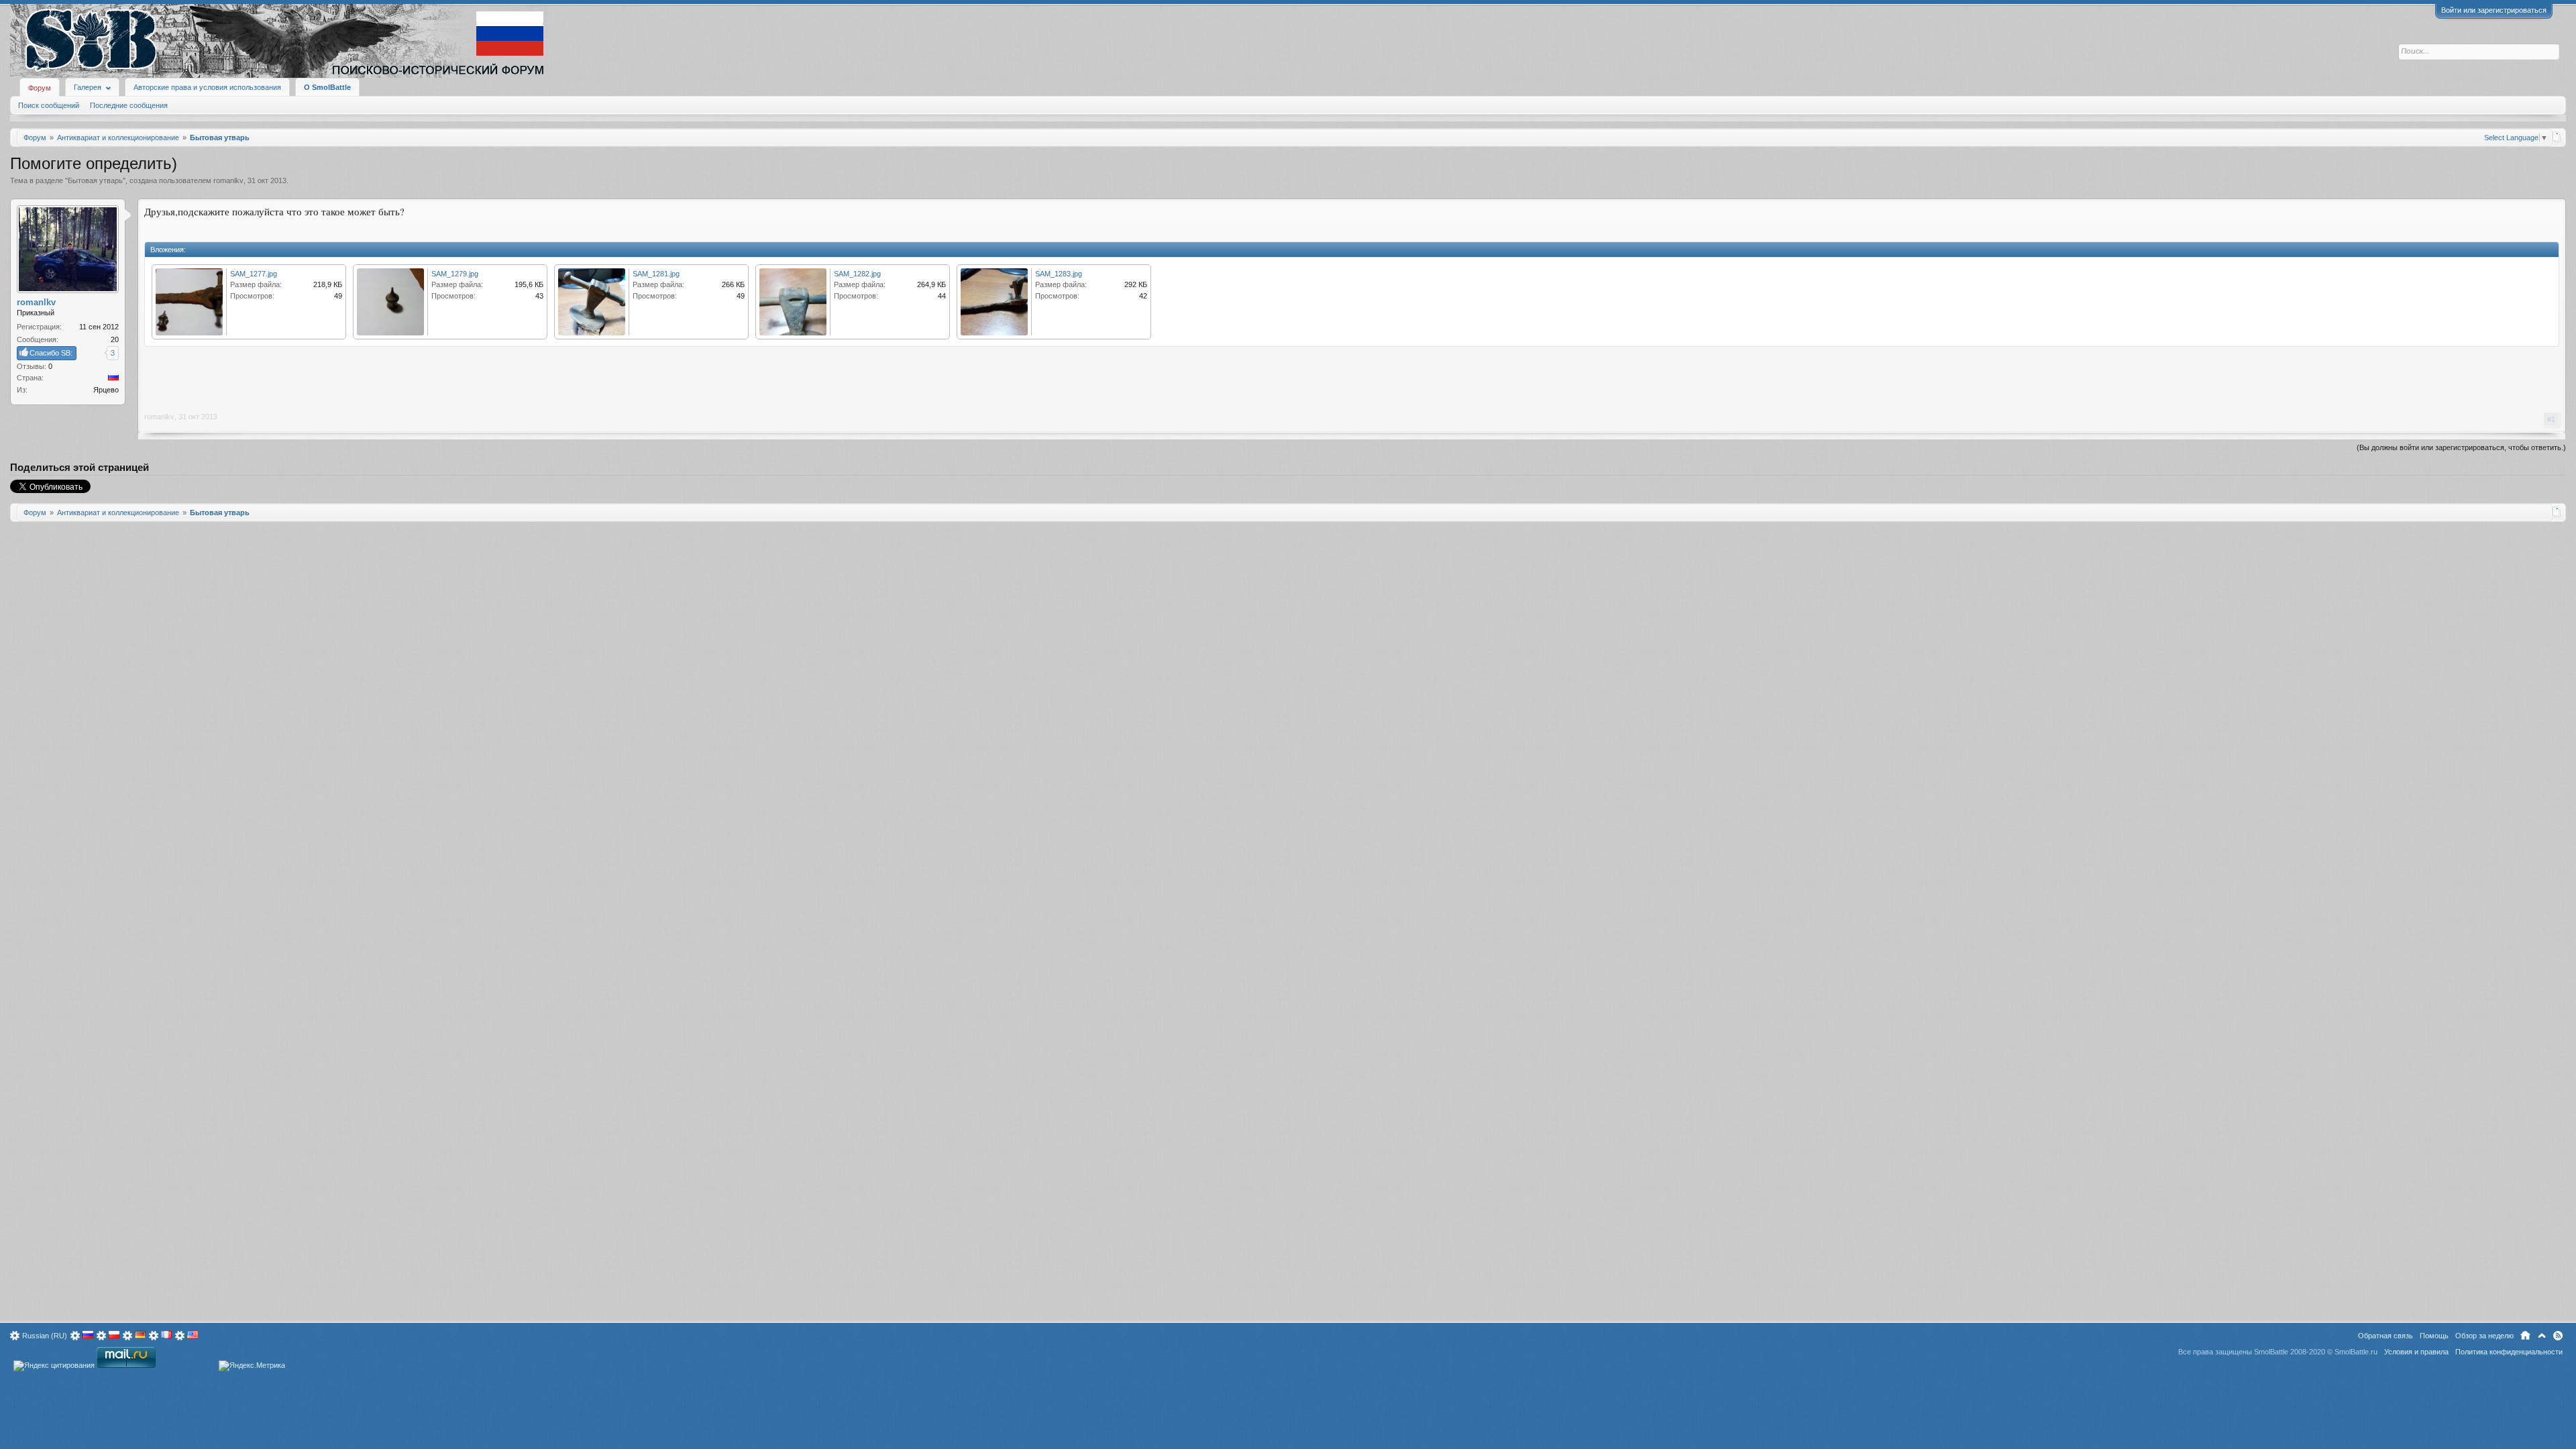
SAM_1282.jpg (857, 274)
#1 (2551, 419)
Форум (40, 88)
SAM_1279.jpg (455, 274)
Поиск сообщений (49, 105)
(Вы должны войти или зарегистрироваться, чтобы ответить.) (2461, 447)
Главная (2525, 1336)
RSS (2558, 1336)
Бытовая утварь (95, 180)
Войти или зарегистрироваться (2494, 10)
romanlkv (228, 180)
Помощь (2434, 1336)
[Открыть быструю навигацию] (2557, 137)
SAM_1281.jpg (656, 274)
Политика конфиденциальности (2509, 1352)
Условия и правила (2416, 1352)
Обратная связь (2385, 1336)
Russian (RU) (45, 1336)
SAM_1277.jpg (254, 274)
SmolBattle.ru (2356, 1352)
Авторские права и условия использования (207, 87)
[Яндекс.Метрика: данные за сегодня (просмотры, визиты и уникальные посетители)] (252, 1366)
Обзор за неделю (2484, 1336)
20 (115, 339)
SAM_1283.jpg (1059, 274)
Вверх (2542, 1336)
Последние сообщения (129, 105)
